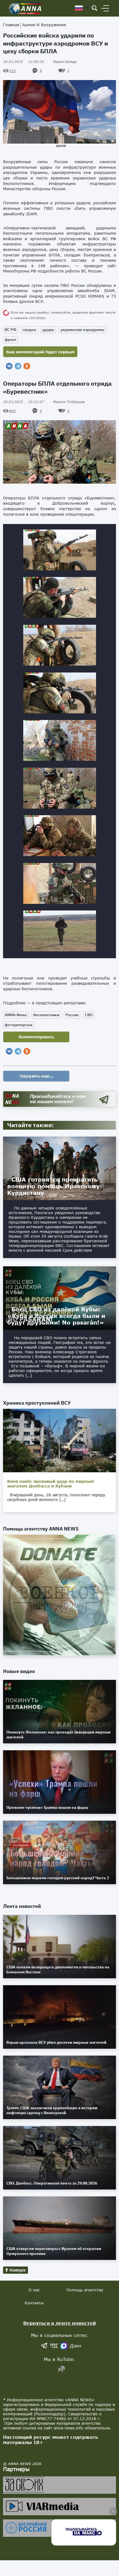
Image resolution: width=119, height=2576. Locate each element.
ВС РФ (11, 330)
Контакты (34, 2303)
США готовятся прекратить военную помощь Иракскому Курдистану (53, 1186)
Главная (11, 25)
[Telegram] (18, 366)
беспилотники (46, 1015)
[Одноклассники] (27, 366)
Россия (72, 1015)
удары (48, 330)
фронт (11, 340)
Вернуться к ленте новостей (60, 2323)
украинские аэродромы (82, 330)
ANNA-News (16, 1015)
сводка (29, 330)
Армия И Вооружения (44, 25)
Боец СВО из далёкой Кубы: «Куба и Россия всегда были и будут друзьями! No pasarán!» (56, 1316)
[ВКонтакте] (9, 366)
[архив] (60, 112)
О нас (34, 2290)
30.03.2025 (24, 62)
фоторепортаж (19, 1025)
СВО (89, 1015)
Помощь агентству (85, 2290)
